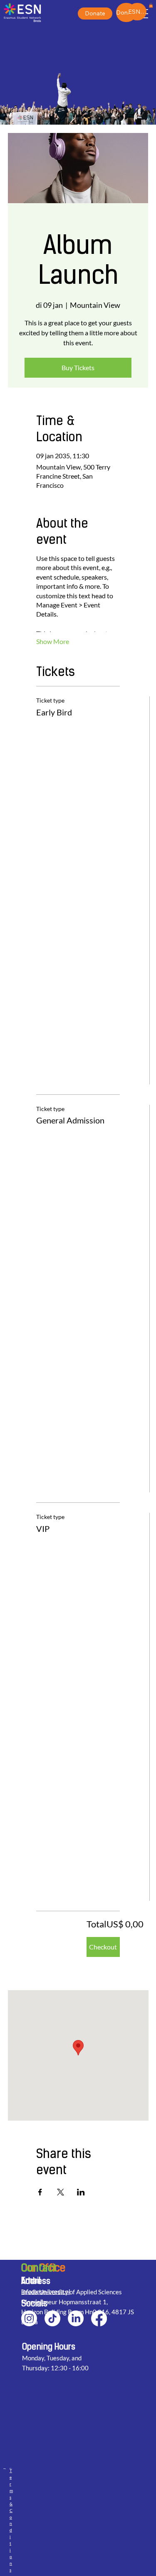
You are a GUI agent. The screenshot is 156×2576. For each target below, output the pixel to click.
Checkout (103, 1947)
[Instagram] (29, 2318)
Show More (53, 641)
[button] (151, 5)
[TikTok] (52, 2318)
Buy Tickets (78, 367)
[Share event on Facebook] (40, 2192)
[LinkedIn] (76, 2318)
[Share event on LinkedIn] (81, 2192)
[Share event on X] (61, 2192)
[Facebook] (99, 2318)
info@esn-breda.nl (46, 2291)
